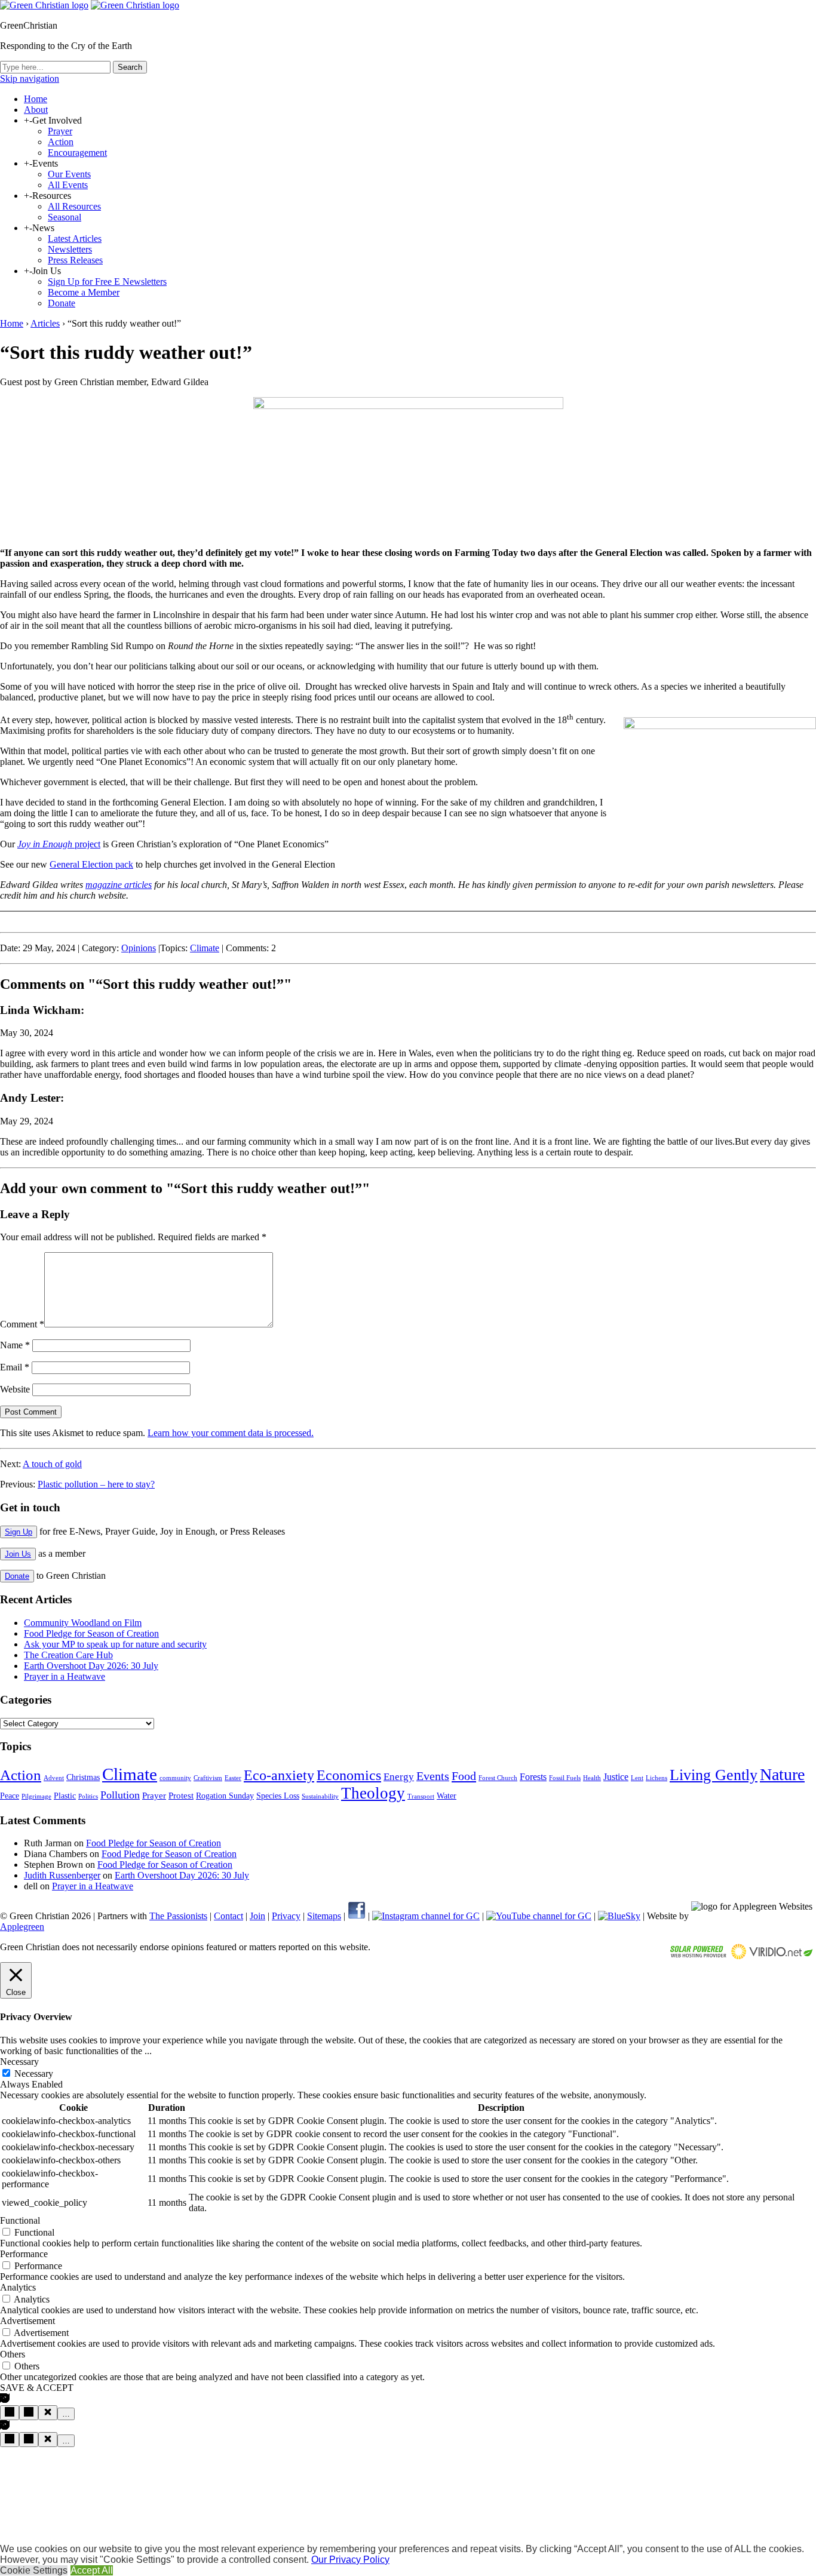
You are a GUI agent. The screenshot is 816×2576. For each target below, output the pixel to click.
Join (257, 1916)
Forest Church (498, 1778)
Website (15, 1389)
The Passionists (178, 1916)
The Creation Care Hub (68, 1655)
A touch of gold (52, 1464)
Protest (181, 1796)
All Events (68, 185)
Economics (349, 1775)
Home (36, 99)
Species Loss (278, 1796)
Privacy (286, 1916)
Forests (533, 1777)
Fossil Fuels (565, 1778)
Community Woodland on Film (83, 1623)
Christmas (83, 1777)
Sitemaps (324, 1916)
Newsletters (70, 249)
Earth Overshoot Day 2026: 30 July (91, 1666)
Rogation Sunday (225, 1796)
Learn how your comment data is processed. (231, 1433)
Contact (228, 1916)
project (59, 844)
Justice (616, 1777)
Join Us (18, 1554)
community (175, 1778)
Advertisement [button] (27, 2321)
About (36, 110)
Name (15, 1345)
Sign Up (19, 1532)
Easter (233, 1778)
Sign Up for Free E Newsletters (107, 282)
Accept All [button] (92, 2570)
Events (433, 1776)
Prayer (60, 131)
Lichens (657, 1778)
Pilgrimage (36, 1796)
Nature (782, 1774)
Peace (10, 1796)
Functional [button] (20, 2220)
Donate (62, 303)
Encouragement (77, 153)
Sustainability (320, 1796)
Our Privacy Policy (350, 2560)
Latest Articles (75, 239)
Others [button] (13, 2354)
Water (447, 1796)
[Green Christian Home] (44, 5)
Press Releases (75, 260)
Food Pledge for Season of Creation (91, 1633)
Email (15, 1367)
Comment (22, 1324)
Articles (45, 323)
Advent (54, 1778)
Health (592, 1778)
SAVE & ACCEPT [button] (37, 2388)
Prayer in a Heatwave (65, 1676)
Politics (88, 1796)
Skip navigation (30, 79)
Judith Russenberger (62, 1875)
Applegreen (22, 1927)
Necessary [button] (19, 2062)
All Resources (74, 206)
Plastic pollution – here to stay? (96, 1484)
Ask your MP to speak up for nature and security (115, 1644)
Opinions (139, 948)
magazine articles (119, 885)
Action (61, 142)
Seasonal (65, 217)
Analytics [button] (18, 2287)
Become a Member (84, 292)
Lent (637, 1778)
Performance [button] (24, 2254)
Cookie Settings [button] (34, 2570)
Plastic (65, 1796)
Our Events (69, 174)
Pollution (120, 1795)
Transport (421, 1796)
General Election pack (91, 864)
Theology (373, 1793)
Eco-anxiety (279, 1775)
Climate (205, 948)
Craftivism (208, 1778)
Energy (399, 1777)
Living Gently (714, 1775)
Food (464, 1776)
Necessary (34, 2074)
